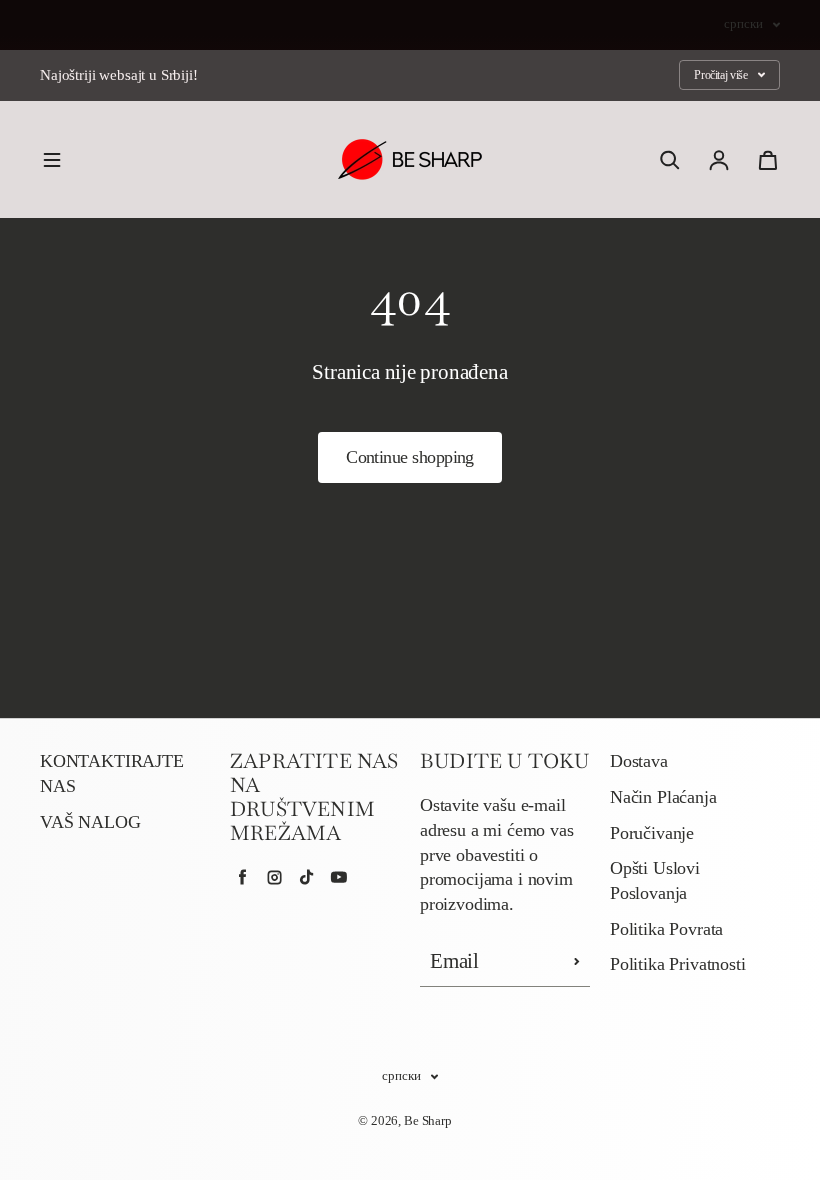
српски (743, 24)
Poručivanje (652, 833)
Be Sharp (428, 1120)
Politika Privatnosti (677, 964)
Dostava (639, 761)
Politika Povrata (666, 929)
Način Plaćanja (663, 797)
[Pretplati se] (577, 962)
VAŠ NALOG (90, 822)
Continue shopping (410, 457)
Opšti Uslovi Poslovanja (655, 880)
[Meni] (52, 160)
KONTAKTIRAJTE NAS (112, 773)
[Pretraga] (670, 160)
